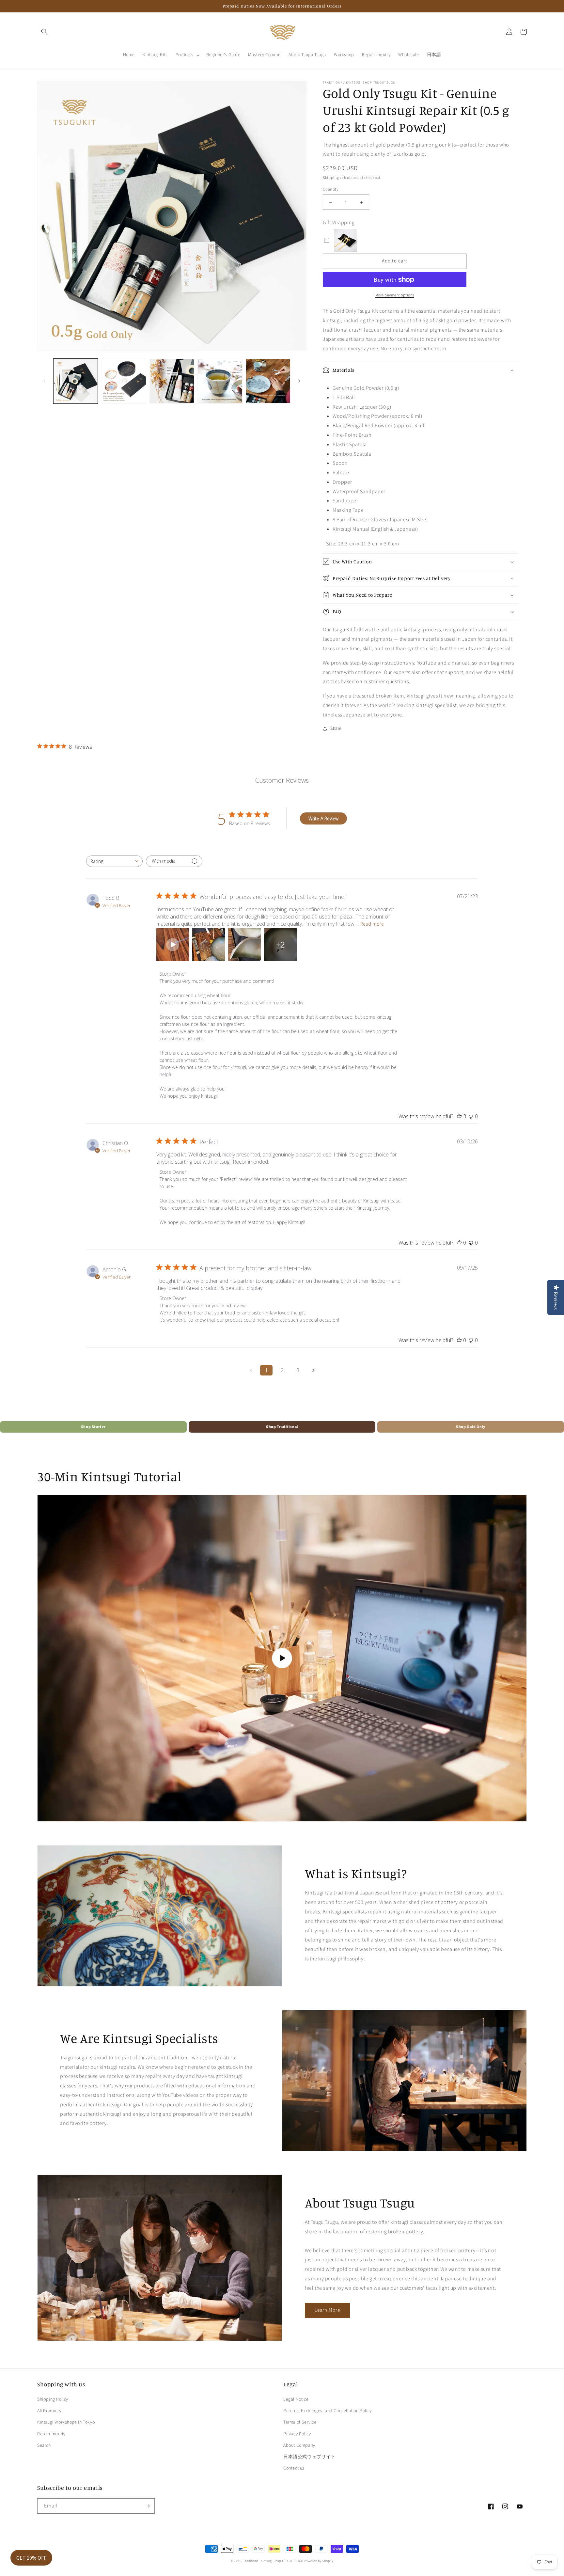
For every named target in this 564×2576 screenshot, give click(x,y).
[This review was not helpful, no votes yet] (471, 1116)
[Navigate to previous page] (251, 1370)
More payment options (395, 295)
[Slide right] (299, 381)
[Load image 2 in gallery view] (124, 381)
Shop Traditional (282, 1427)
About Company (299, 2445)
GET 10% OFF (31, 2558)
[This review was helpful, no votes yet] (459, 1243)
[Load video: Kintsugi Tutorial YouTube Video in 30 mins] (282, 1658)
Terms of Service (300, 2422)
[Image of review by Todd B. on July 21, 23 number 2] (209, 945)
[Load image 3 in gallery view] (172, 381)
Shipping (331, 178)
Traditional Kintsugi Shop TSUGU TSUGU (273, 2561)
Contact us (294, 2468)
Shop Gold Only (470, 1427)
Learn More (327, 2310)
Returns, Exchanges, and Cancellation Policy (328, 2411)
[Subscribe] (147, 2506)
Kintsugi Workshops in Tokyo (66, 2422)
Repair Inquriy (51, 2434)
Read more (372, 924)
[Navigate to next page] (313, 1370)
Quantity (331, 189)
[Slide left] (44, 381)
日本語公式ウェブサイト (310, 2457)
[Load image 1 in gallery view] (76, 381)
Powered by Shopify (319, 2561)
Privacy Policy (297, 2434)
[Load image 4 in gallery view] (220, 381)
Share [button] (336, 729)
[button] (44, 32)
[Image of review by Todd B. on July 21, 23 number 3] (244, 945)
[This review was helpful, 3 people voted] (459, 1116)
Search (44, 2445)
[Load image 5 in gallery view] (268, 381)
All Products (49, 2411)
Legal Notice (296, 2399)
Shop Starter (93, 1427)
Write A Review (323, 818)
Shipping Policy (53, 2399)
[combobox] (114, 861)
